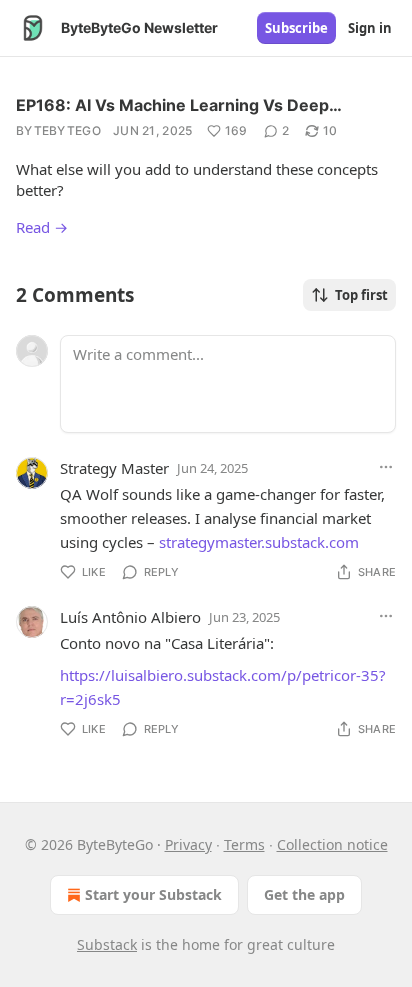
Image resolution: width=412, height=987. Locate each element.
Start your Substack (153, 894)
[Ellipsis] (386, 467)
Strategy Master (114, 468)
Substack (107, 944)
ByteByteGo (58, 130)
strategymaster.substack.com (259, 542)
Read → (42, 227)
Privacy (188, 844)
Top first (361, 295)
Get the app (304, 894)
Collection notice (332, 844)
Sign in (370, 28)
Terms (244, 844)
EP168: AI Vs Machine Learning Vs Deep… (179, 105)
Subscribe (296, 28)
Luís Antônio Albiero (130, 617)
